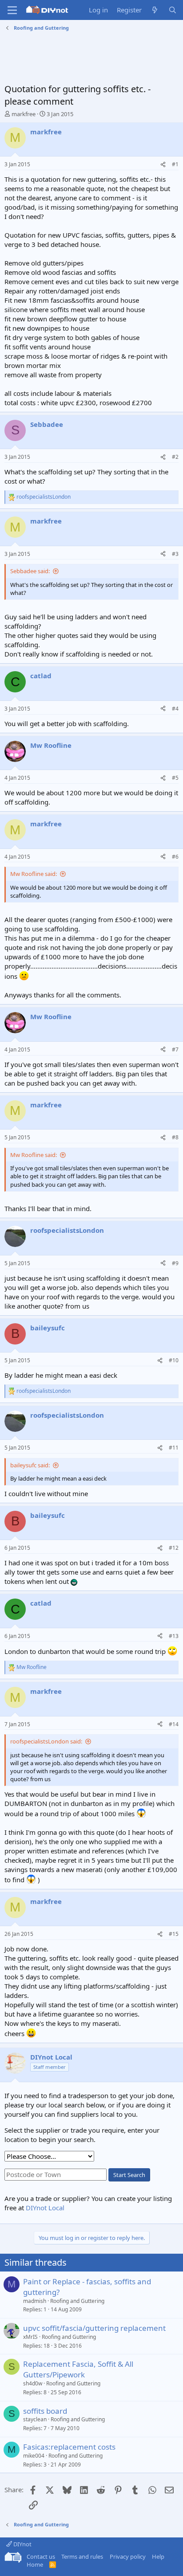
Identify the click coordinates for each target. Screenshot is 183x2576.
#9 (175, 1263)
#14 (174, 1724)
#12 (174, 1548)
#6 (175, 857)
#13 (174, 1636)
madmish (35, 2301)
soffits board (45, 2411)
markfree (24, 114)
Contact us (41, 2556)
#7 (175, 1050)
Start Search (129, 2175)
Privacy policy (128, 2556)
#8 (175, 1137)
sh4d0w (33, 2383)
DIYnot (22, 2544)
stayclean (35, 2419)
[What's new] (155, 10)
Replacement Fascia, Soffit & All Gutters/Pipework (78, 2369)
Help (158, 2556)
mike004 (34, 2456)
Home (35, 2564)
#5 (175, 778)
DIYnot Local (45, 2208)
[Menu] (12, 10)
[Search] (173, 10)
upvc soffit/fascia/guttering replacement (94, 2328)
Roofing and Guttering (77, 2301)
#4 (175, 709)
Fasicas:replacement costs (69, 2447)
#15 (174, 1934)
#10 (174, 1360)
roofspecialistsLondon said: (46, 1741)
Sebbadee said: (30, 571)
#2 (175, 457)
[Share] (163, 165)
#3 (175, 554)
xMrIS (30, 2337)
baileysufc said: (30, 1465)
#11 (174, 1448)
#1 (175, 164)
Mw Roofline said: (34, 874)
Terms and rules (82, 2556)
